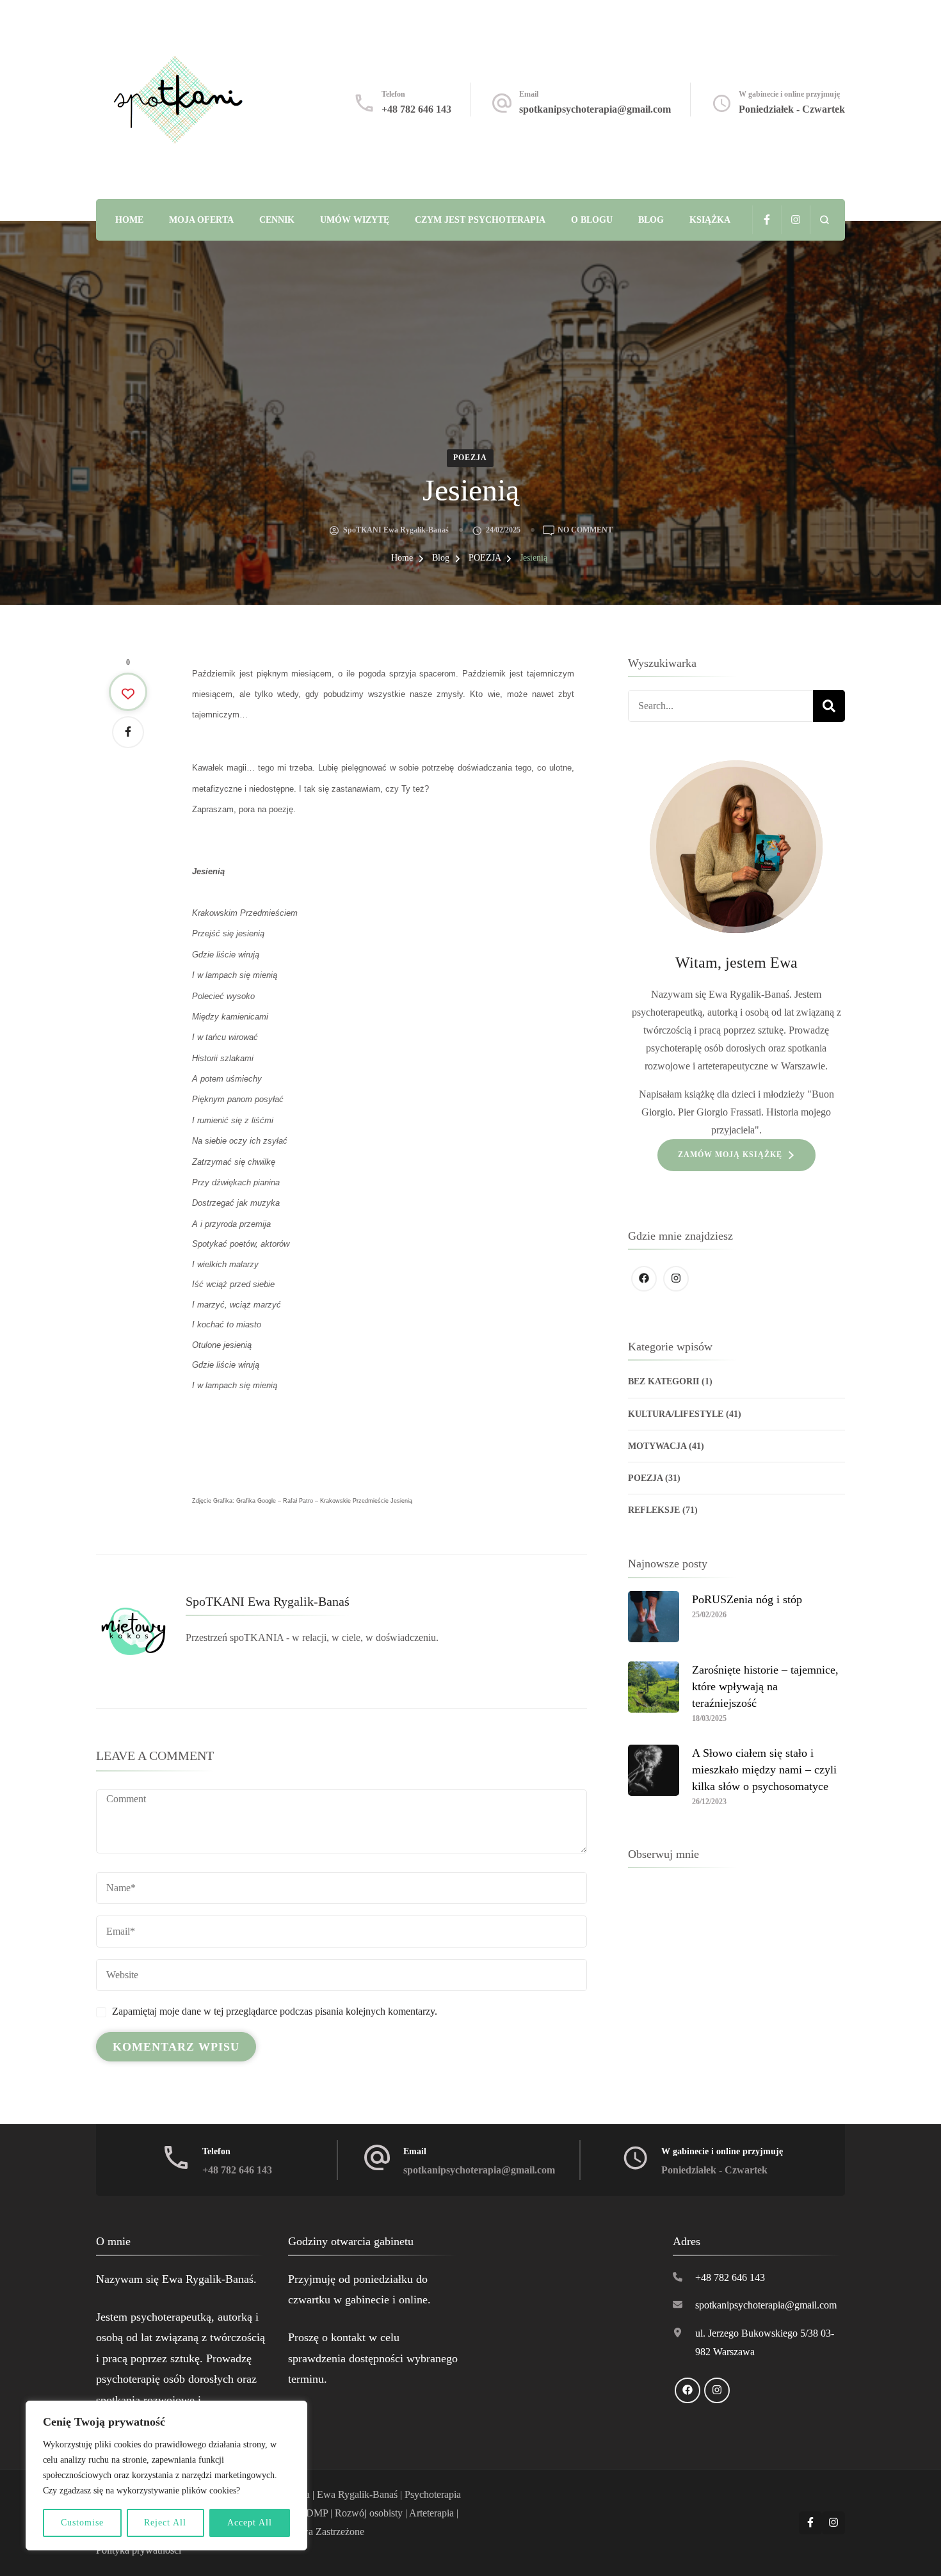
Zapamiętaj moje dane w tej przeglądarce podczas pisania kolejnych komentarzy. (275, 2011)
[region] (166, 2476)
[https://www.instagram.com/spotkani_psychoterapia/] (676, 1279)
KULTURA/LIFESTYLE (676, 1414)
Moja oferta (201, 220)
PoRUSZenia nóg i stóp (747, 1599)
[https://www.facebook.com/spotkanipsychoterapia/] (644, 1279)
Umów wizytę (355, 220)
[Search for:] (720, 706)
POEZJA (470, 458)
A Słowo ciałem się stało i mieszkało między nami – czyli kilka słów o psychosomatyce (764, 1770)
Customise (82, 2523)
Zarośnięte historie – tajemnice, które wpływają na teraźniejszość (765, 1686)
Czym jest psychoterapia (480, 220)
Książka (710, 220)
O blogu (592, 220)
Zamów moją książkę (730, 1155)
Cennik (277, 220)
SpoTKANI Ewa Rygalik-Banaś (396, 530)
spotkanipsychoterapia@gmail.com (595, 109)
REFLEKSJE (654, 1510)
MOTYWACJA (657, 1446)
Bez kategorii (664, 1381)
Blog (651, 220)
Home (129, 220)
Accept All (250, 2523)
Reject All (165, 2523)
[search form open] (824, 220)
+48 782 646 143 (416, 109)
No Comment (585, 529)
